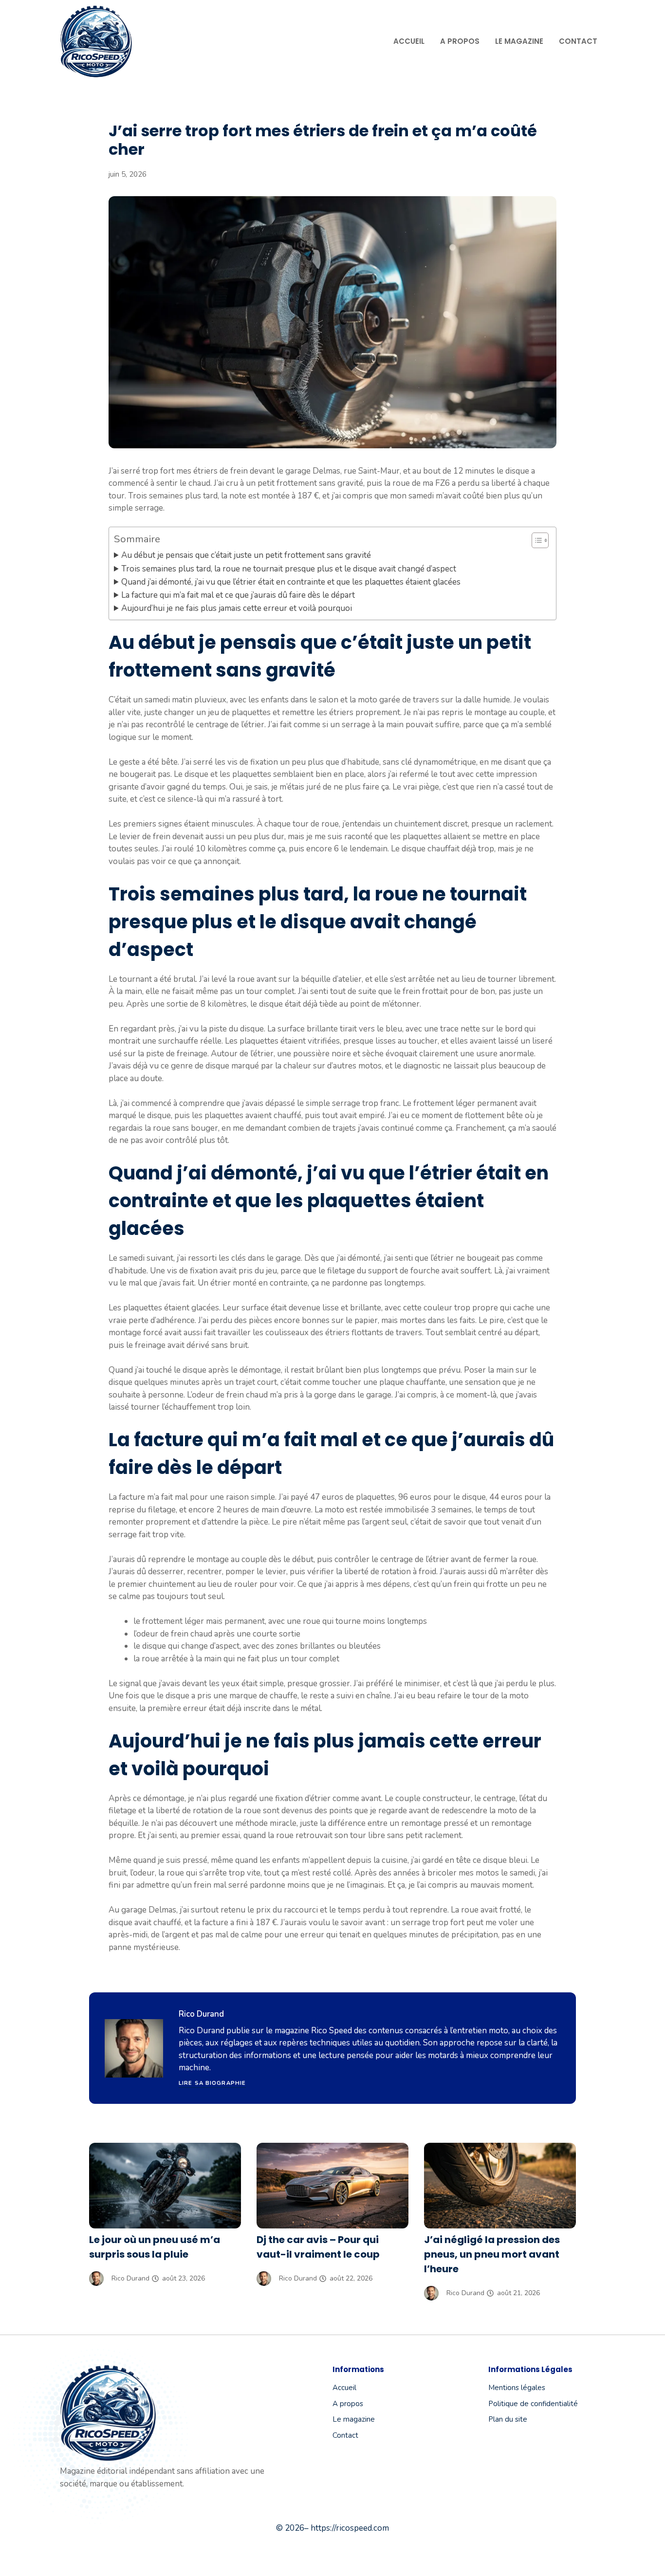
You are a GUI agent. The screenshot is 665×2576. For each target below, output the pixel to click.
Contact (578, 41)
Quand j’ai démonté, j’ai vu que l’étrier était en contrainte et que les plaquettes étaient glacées (291, 582)
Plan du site (508, 2419)
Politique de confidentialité (533, 2404)
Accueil (409, 41)
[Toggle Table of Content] (535, 540)
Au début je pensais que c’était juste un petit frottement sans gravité (246, 555)
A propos (460, 41)
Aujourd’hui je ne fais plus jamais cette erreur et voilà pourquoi (237, 608)
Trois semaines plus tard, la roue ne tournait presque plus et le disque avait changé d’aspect (289, 569)
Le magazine (519, 41)
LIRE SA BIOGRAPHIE (212, 2083)
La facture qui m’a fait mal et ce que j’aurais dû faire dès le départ (238, 595)
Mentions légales (517, 2388)
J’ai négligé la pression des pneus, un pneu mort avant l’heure (492, 2254)
